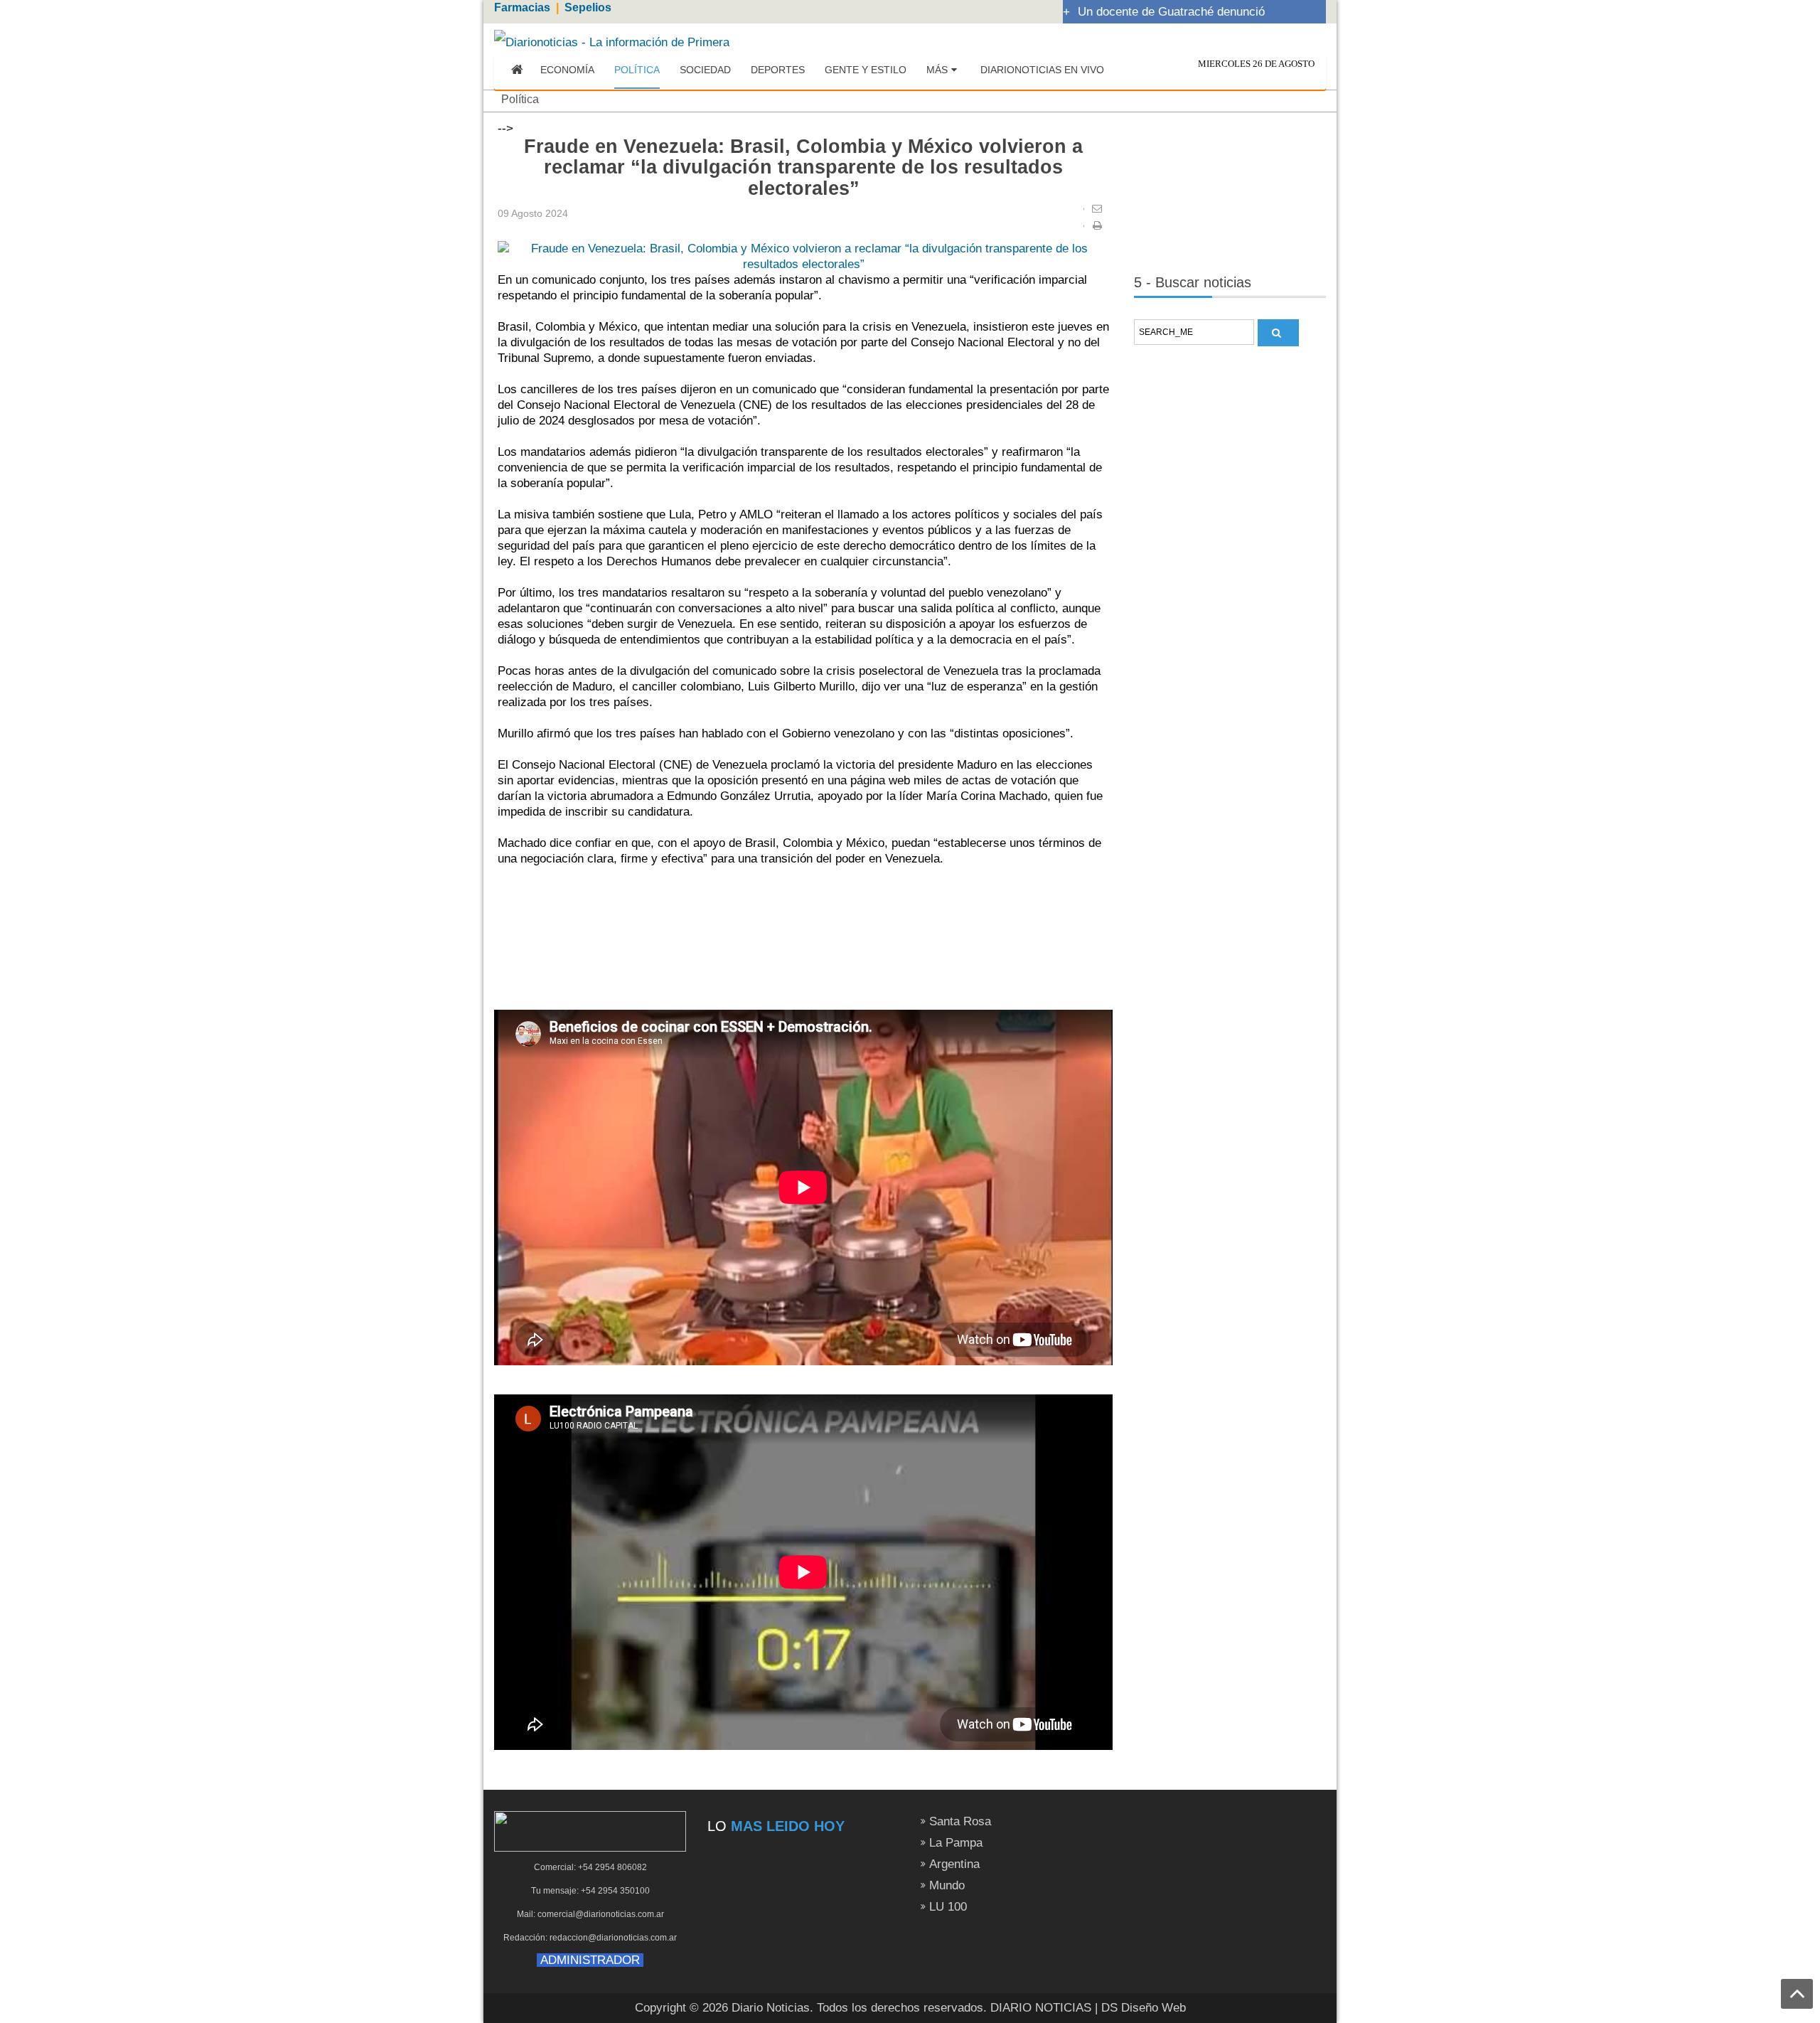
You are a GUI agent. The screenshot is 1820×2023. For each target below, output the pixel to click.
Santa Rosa (960, 1821)
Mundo (947, 1885)
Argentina (954, 1864)
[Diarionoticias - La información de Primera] (612, 42)
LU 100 (948, 1907)
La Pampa (956, 1843)
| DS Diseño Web (1140, 2008)
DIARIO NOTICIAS (1041, 2008)
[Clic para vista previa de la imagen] (803, 256)
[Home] (517, 70)
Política (520, 99)
